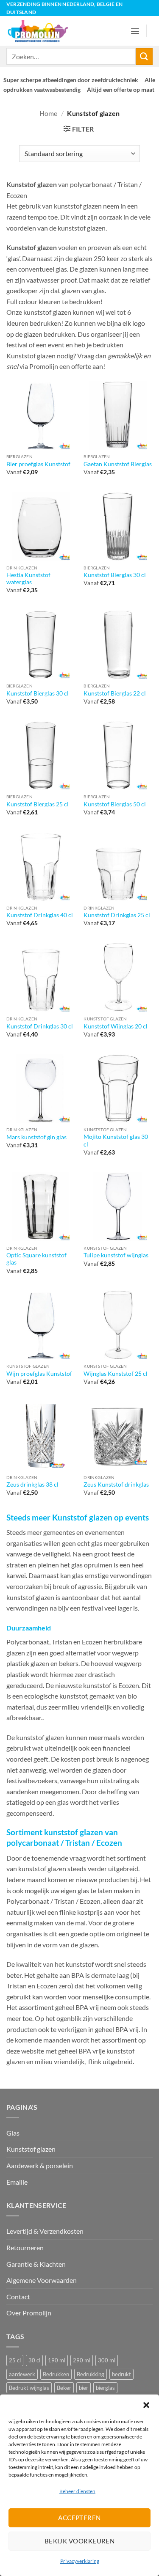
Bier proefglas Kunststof (38, 464)
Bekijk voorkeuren (80, 2541)
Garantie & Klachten (36, 2264)
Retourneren (25, 2247)
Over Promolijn (29, 2313)
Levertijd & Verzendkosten (45, 2231)
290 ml (82, 2360)
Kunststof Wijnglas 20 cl (116, 1026)
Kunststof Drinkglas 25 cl (117, 915)
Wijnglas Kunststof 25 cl (116, 1374)
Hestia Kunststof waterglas (28, 579)
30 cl (34, 2360)
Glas (13, 2133)
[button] (146, 2405)
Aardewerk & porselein (40, 2165)
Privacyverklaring (80, 2561)
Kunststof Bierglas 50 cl (115, 804)
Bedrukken (56, 2374)
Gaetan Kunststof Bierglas (118, 464)
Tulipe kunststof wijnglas (116, 1255)
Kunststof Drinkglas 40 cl (40, 915)
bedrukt (121, 2374)
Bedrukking (91, 2374)
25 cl (15, 2360)
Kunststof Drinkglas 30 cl (40, 1026)
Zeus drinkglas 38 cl (32, 1485)
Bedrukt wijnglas (29, 2388)
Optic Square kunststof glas (36, 1259)
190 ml (57, 2360)
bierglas (105, 2388)
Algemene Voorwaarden (42, 2280)
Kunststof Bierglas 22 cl (115, 693)
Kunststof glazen (31, 2149)
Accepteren (79, 2518)
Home (49, 113)
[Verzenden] (144, 56)
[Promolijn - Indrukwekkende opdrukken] (42, 31)
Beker (64, 2388)
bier (84, 2388)
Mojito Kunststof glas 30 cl (116, 1141)
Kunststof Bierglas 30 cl (115, 575)
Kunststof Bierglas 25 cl (38, 804)
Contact (18, 2297)
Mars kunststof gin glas (36, 1137)
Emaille (17, 2182)
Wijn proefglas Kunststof (39, 1374)
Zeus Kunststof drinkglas (116, 1485)
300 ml (107, 2360)
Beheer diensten (77, 2491)
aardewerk (22, 2374)
